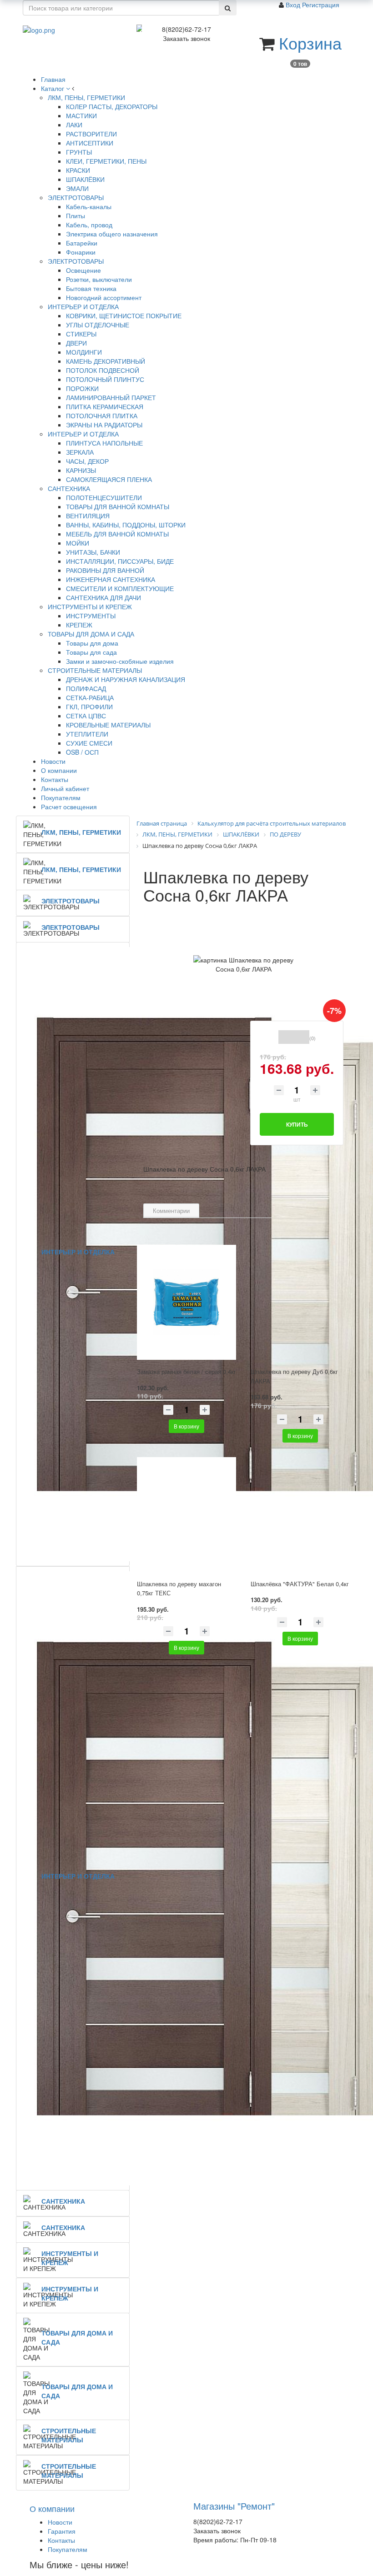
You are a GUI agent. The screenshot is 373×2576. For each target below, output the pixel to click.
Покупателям (68, 2549)
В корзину (186, 1426)
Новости (60, 2522)
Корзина (310, 43)
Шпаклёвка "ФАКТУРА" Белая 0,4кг (300, 1584)
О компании (52, 2508)
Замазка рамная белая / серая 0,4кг (186, 1371)
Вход (294, 5)
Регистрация (321, 5)
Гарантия (62, 2531)
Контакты (61, 2540)
